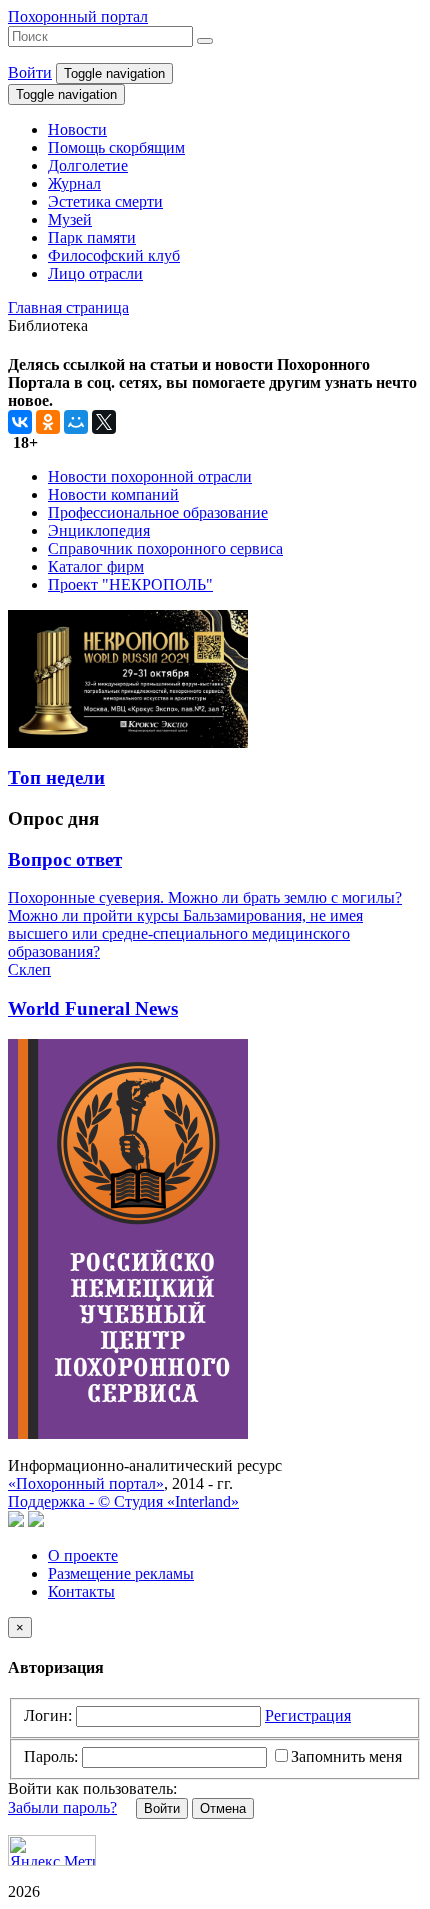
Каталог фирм (96, 566)
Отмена (223, 1808)
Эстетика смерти (105, 201)
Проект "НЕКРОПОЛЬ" (130, 584)
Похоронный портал (78, 16)
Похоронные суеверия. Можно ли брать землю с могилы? (205, 897)
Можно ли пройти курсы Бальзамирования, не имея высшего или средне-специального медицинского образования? (185, 933)
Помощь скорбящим (116, 147)
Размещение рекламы (121, 1573)
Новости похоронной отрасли (150, 476)
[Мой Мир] (76, 422)
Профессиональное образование (158, 512)
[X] (104, 422)
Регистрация (308, 1715)
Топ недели (56, 777)
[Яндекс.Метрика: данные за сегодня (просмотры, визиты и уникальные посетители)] (52, 1850)
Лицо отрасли (95, 273)
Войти (30, 72)
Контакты (81, 1591)
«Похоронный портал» (86, 1483)
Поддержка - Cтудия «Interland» (123, 1501)
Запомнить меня (346, 1756)
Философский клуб (114, 255)
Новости (77, 129)
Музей (70, 219)
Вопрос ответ (65, 859)
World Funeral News (93, 1008)
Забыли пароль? (62, 1807)
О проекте (83, 1555)
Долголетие (88, 165)
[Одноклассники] (48, 422)
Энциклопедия (99, 530)
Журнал (74, 183)
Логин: (48, 1715)
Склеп (29, 969)
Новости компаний (113, 494)
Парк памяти (92, 237)
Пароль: (51, 1756)
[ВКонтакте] (20, 422)
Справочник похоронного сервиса (165, 548)
